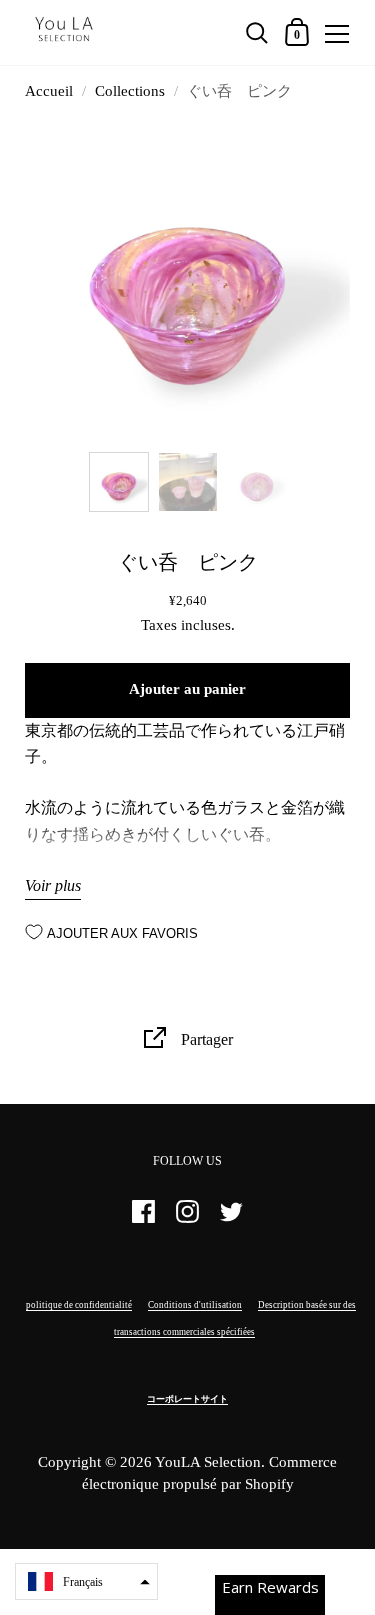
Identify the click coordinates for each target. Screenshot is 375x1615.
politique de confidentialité (79, 1305)
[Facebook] (144, 1220)
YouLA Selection (208, 1462)
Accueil (49, 91)
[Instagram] (188, 1220)
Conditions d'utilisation (195, 1305)
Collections (130, 91)
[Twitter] (232, 1220)
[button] (86, 1581)
